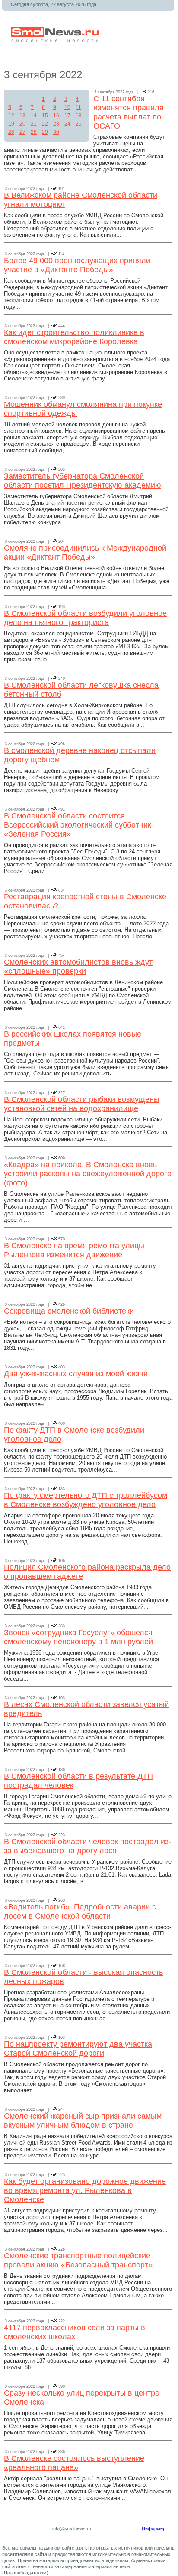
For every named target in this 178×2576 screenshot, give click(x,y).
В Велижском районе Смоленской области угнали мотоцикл (81, 200)
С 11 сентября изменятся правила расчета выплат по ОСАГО (129, 112)
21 (34, 124)
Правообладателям (25, 2573)
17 (67, 116)
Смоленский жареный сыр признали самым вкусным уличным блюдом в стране (83, 2120)
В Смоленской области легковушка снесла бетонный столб (81, 690)
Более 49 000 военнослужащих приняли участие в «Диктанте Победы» (77, 265)
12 (11, 116)
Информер (154, 2528)
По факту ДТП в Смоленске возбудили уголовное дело (74, 1435)
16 (56, 116)
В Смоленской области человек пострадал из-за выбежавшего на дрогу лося (87, 1846)
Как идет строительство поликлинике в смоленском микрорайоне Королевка (74, 337)
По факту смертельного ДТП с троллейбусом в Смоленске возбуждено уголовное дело (86, 1500)
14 (34, 116)
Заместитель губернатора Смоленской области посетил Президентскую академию (83, 481)
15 (45, 116)
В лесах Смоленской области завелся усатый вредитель (86, 1709)
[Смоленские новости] (56, 40)
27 (22, 132)
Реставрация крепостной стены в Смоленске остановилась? (85, 901)
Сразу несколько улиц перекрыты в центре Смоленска (82, 2397)
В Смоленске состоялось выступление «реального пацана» (74, 2463)
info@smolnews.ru (72, 2528)
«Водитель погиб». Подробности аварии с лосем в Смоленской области (80, 1911)
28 (34, 132)
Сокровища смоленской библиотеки (69, 1311)
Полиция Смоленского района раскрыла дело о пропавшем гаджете (87, 1572)
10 (67, 107)
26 (11, 132)
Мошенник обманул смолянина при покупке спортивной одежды (83, 409)
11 (78, 107)
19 (11, 124)
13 (22, 116)
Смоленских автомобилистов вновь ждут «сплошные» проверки (78, 967)
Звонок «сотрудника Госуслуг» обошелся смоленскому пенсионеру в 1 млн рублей (78, 1637)
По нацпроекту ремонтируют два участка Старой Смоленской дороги (78, 2049)
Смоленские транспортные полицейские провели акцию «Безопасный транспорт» (78, 2260)
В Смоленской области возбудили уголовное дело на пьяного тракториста (85, 618)
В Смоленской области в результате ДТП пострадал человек (78, 1781)
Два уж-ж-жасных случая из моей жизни (76, 1374)
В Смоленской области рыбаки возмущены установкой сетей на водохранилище (82, 1104)
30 (56, 132)
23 (56, 124)
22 (45, 124)
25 (79, 124)
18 (79, 116)
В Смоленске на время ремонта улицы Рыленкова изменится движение (74, 1250)
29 (45, 132)
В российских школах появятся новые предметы (73, 1038)
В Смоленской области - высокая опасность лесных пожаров (83, 1977)
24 (67, 124)
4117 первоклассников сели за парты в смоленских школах (75, 2332)
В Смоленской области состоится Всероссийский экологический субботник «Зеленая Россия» (78, 825)
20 (22, 124)
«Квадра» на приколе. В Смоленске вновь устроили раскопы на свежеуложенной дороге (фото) (88, 1174)
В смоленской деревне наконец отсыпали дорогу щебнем (80, 755)
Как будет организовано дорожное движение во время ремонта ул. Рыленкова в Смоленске (85, 2190)
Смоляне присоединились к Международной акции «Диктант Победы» (85, 552)
